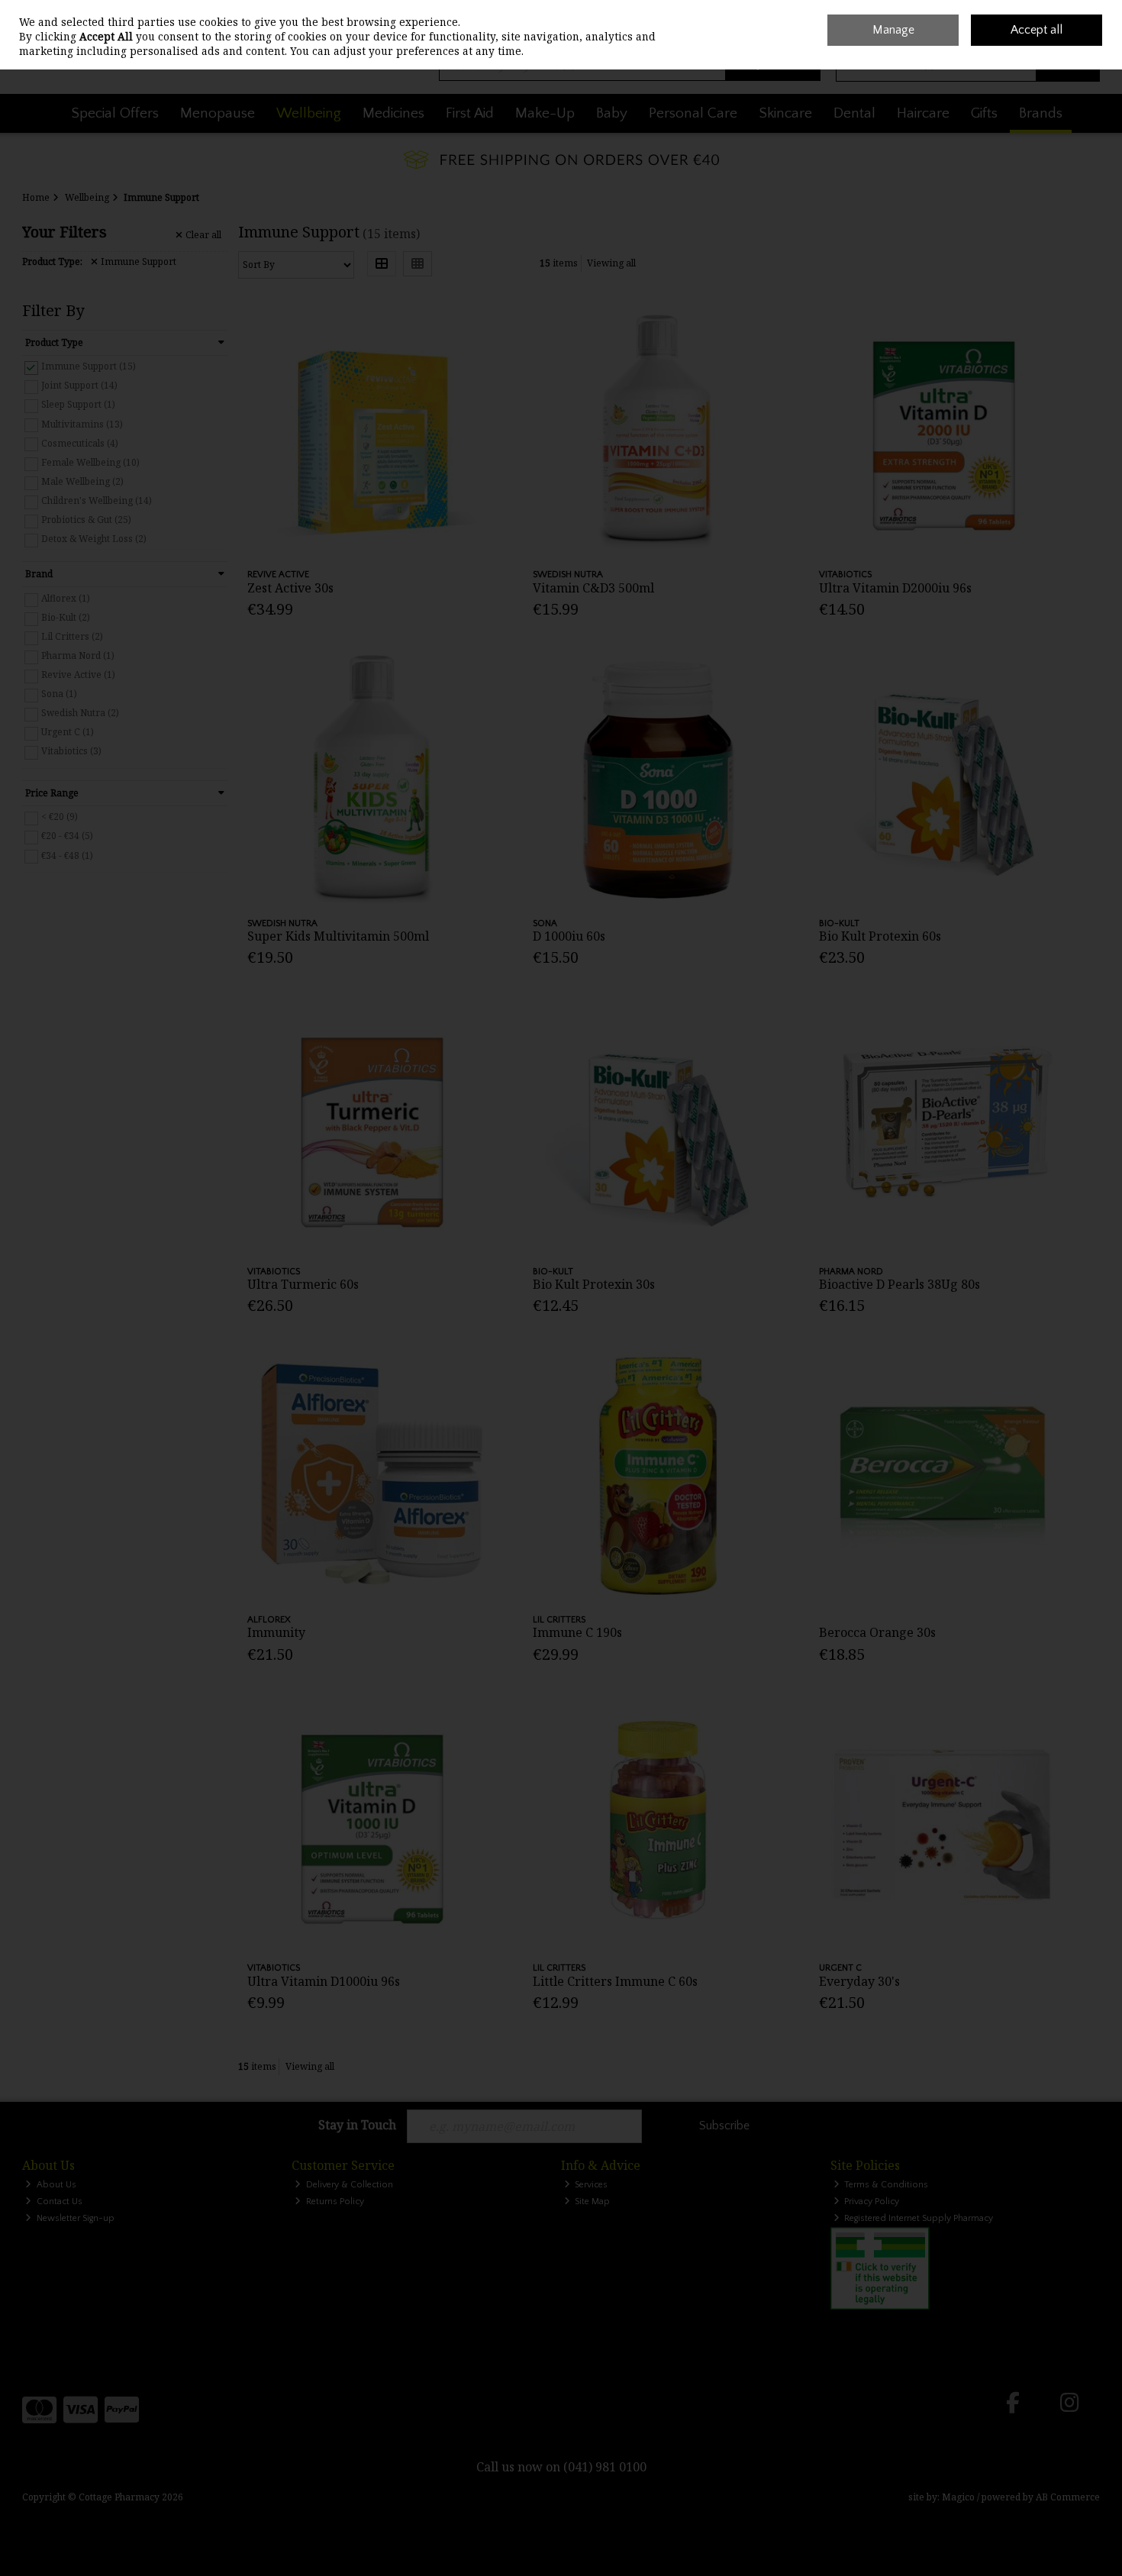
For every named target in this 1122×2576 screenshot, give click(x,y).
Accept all (1037, 30)
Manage (893, 30)
